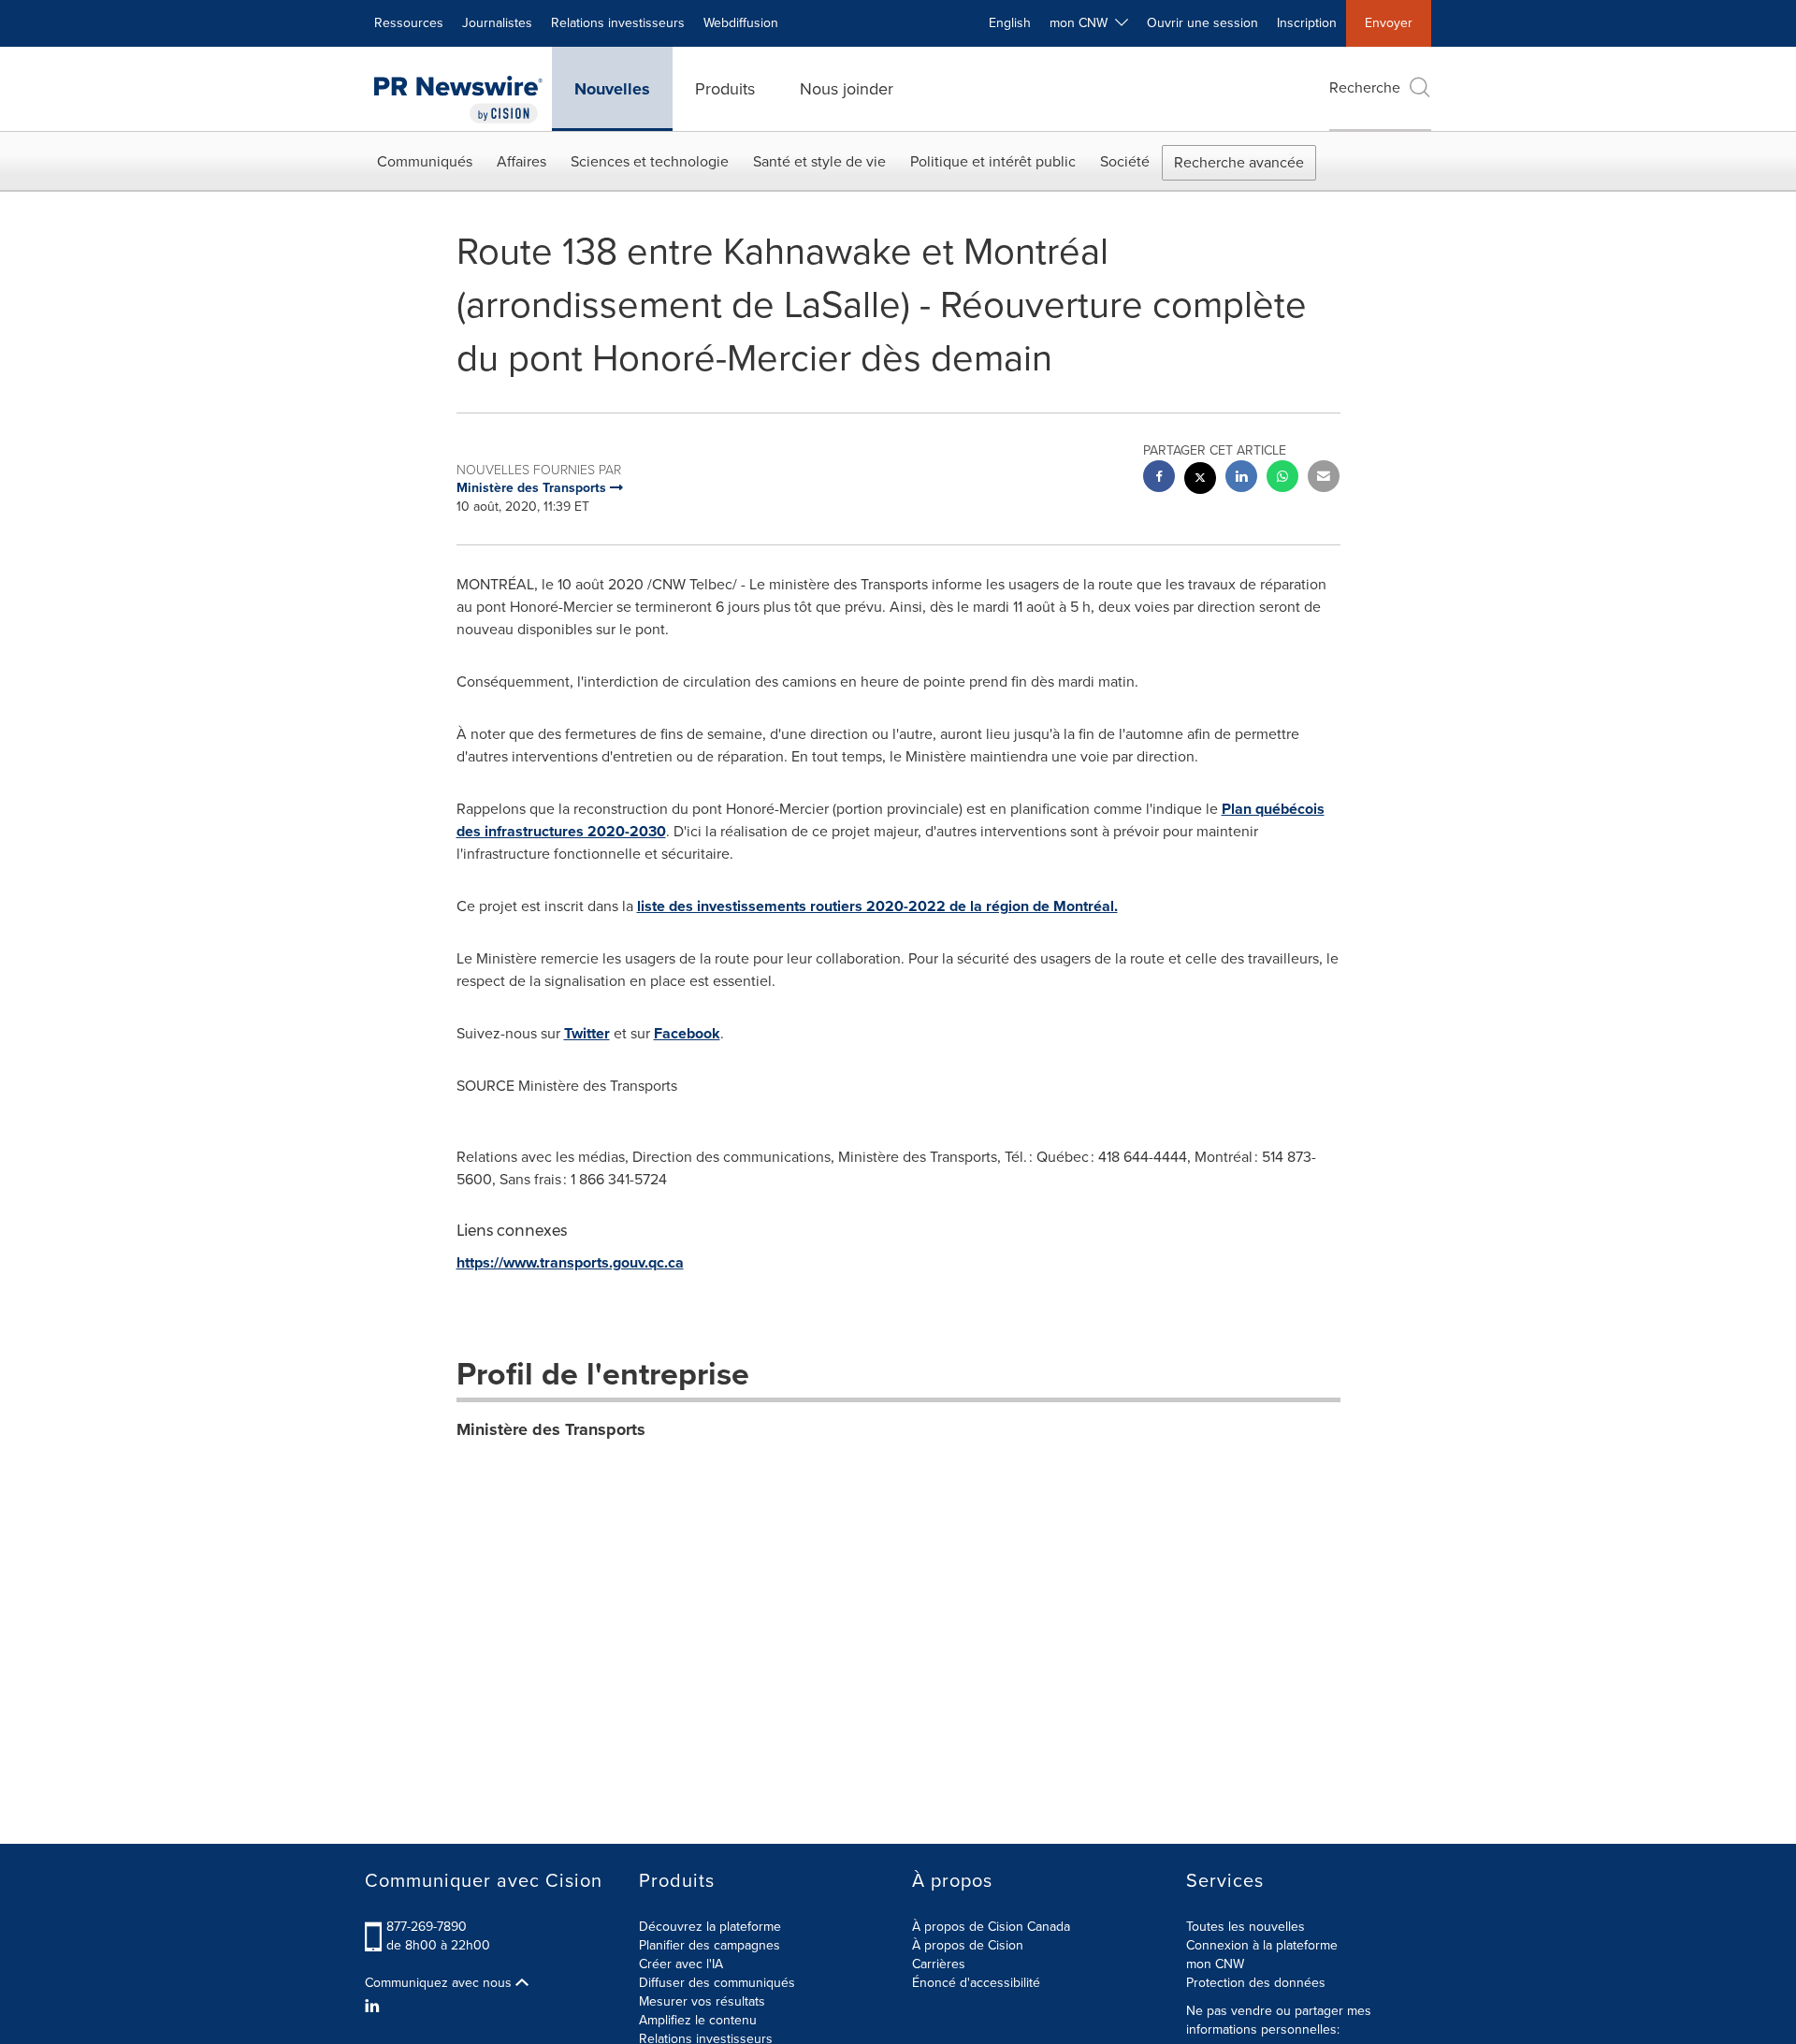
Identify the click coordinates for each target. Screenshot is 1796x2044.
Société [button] (1125, 161)
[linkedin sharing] (1241, 478)
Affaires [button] (521, 161)
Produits (725, 89)
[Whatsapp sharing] (1282, 478)
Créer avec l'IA (681, 1964)
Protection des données (1256, 1983)
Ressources (409, 23)
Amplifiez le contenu (698, 2020)
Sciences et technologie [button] (650, 161)
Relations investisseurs (618, 23)
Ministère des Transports (551, 1429)
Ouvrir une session (1202, 23)
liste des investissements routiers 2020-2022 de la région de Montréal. (877, 906)
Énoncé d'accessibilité (976, 1983)
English (1010, 23)
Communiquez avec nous (440, 1983)
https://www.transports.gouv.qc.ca (570, 1262)
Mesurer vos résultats (702, 2001)
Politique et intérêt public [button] (993, 161)
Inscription (1307, 23)
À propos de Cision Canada (991, 1927)
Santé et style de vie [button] (819, 161)
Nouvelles (612, 89)
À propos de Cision (968, 1945)
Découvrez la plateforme (710, 1927)
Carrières (939, 1964)
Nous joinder (847, 89)
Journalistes (497, 23)
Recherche (1365, 87)
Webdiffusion (741, 23)
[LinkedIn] (375, 2007)
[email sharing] (1324, 478)
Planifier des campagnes (710, 1945)
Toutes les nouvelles (1246, 1927)
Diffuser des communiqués (717, 1983)
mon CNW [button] (1082, 23)
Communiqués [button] (425, 161)
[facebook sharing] (1159, 478)
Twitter (587, 1033)
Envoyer (1389, 23)
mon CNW (1215, 1964)
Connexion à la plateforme (1262, 1945)
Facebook (687, 1033)
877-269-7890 (427, 1927)
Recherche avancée (1239, 162)
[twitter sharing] (1200, 480)
